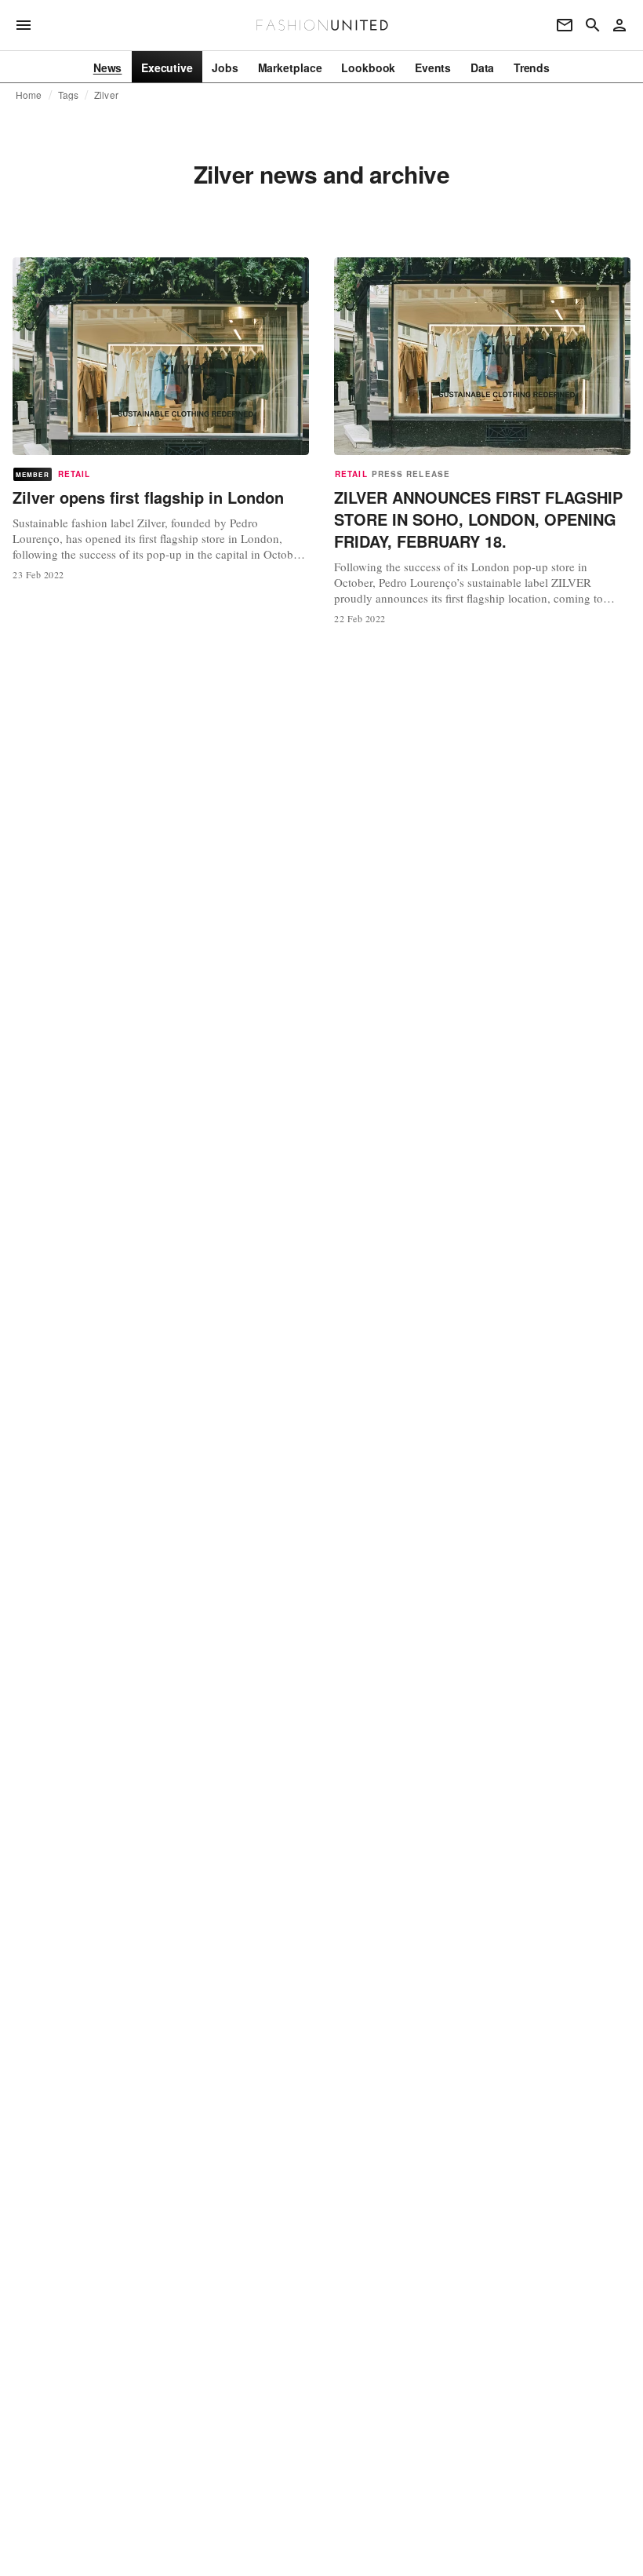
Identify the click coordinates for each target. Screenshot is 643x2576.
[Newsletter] (565, 25)
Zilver (106, 95)
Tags (69, 95)
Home (29, 95)
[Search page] (593, 25)
